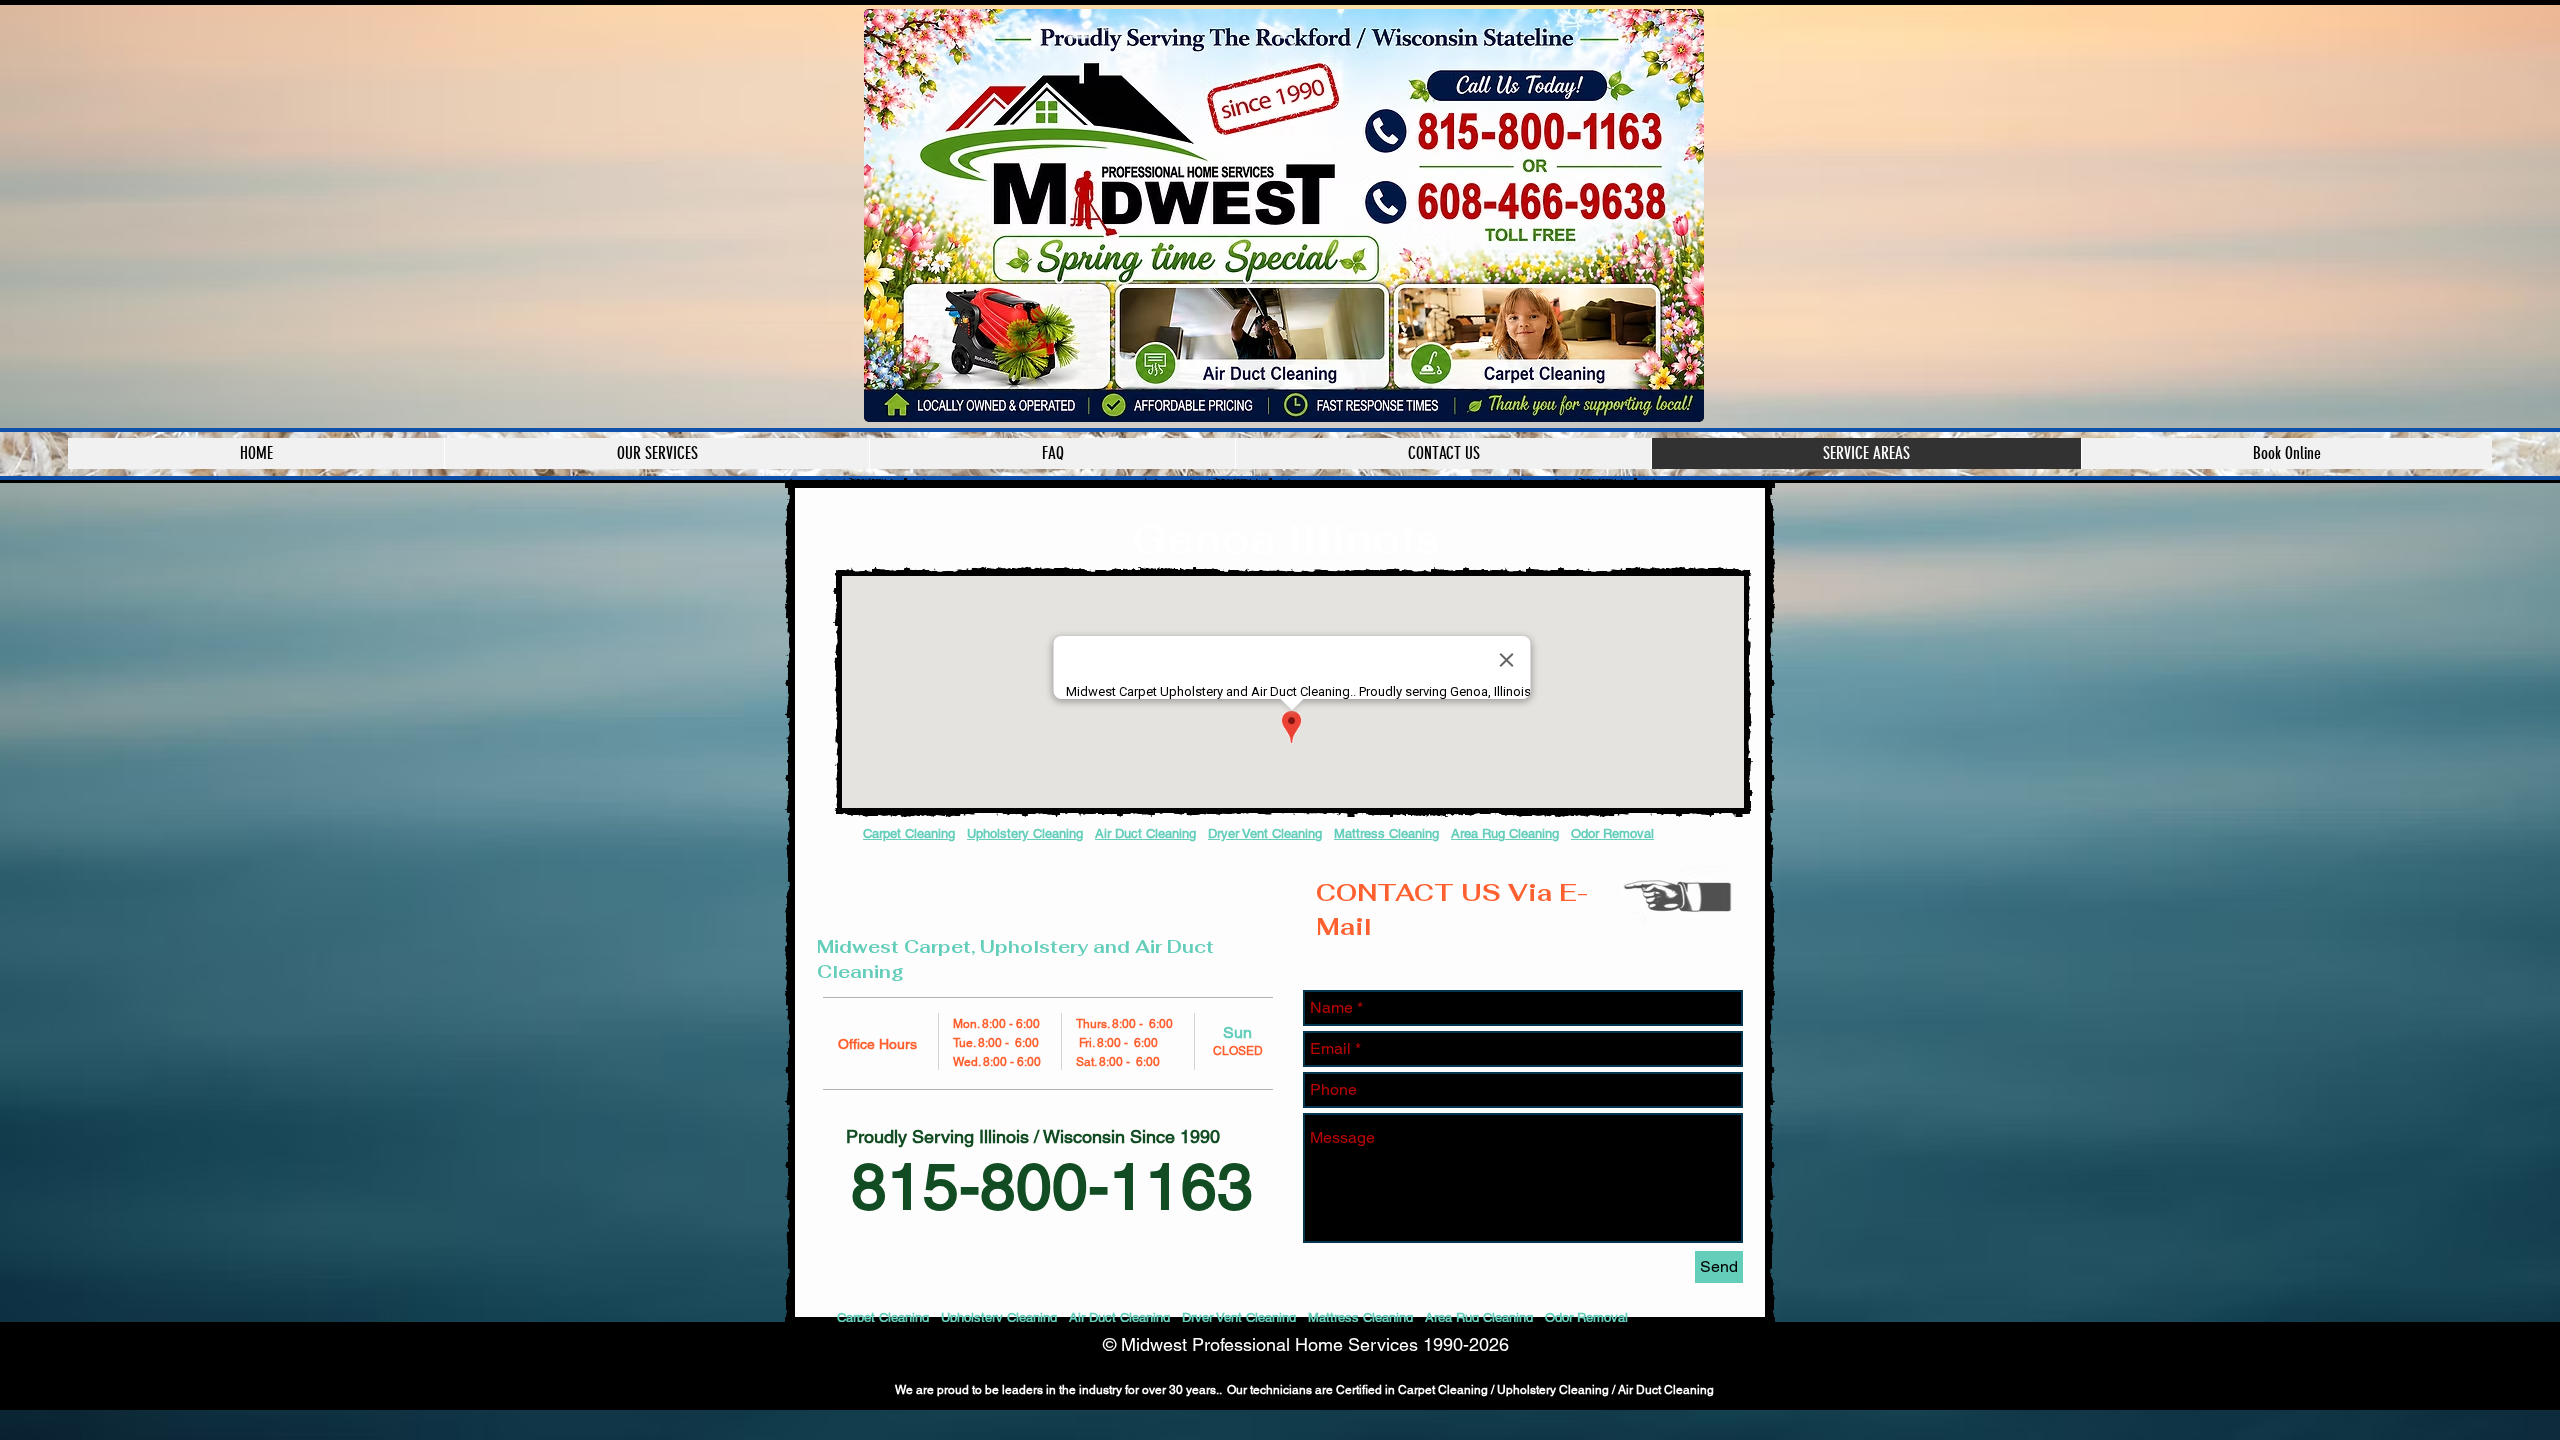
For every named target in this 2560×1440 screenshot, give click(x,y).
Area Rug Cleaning (1505, 833)
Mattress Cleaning (1386, 833)
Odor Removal (1612, 833)
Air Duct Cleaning (1145, 833)
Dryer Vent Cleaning (1265, 833)
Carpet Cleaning (909, 833)
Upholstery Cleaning (1025, 833)
